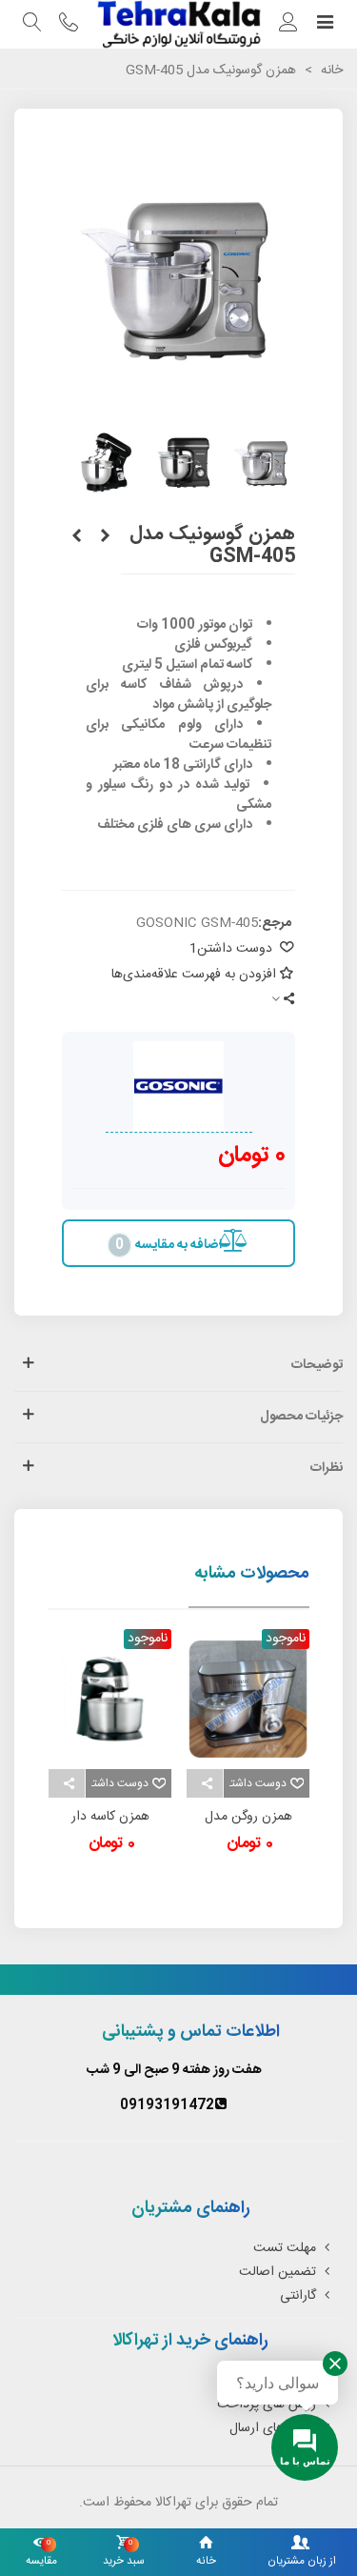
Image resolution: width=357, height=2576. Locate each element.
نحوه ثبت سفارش (269, 2381)
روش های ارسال (273, 2428)
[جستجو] (32, 25)
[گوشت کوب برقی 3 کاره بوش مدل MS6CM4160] (105, 537)
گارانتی (298, 2296)
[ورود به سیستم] (288, 25)
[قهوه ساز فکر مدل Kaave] (76, 537)
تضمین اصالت (278, 2272)
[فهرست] (325, 25)
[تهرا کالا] (178, 24)
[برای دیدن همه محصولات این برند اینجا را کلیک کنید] (179, 1087)
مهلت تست (285, 2248)
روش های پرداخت (267, 2405)
